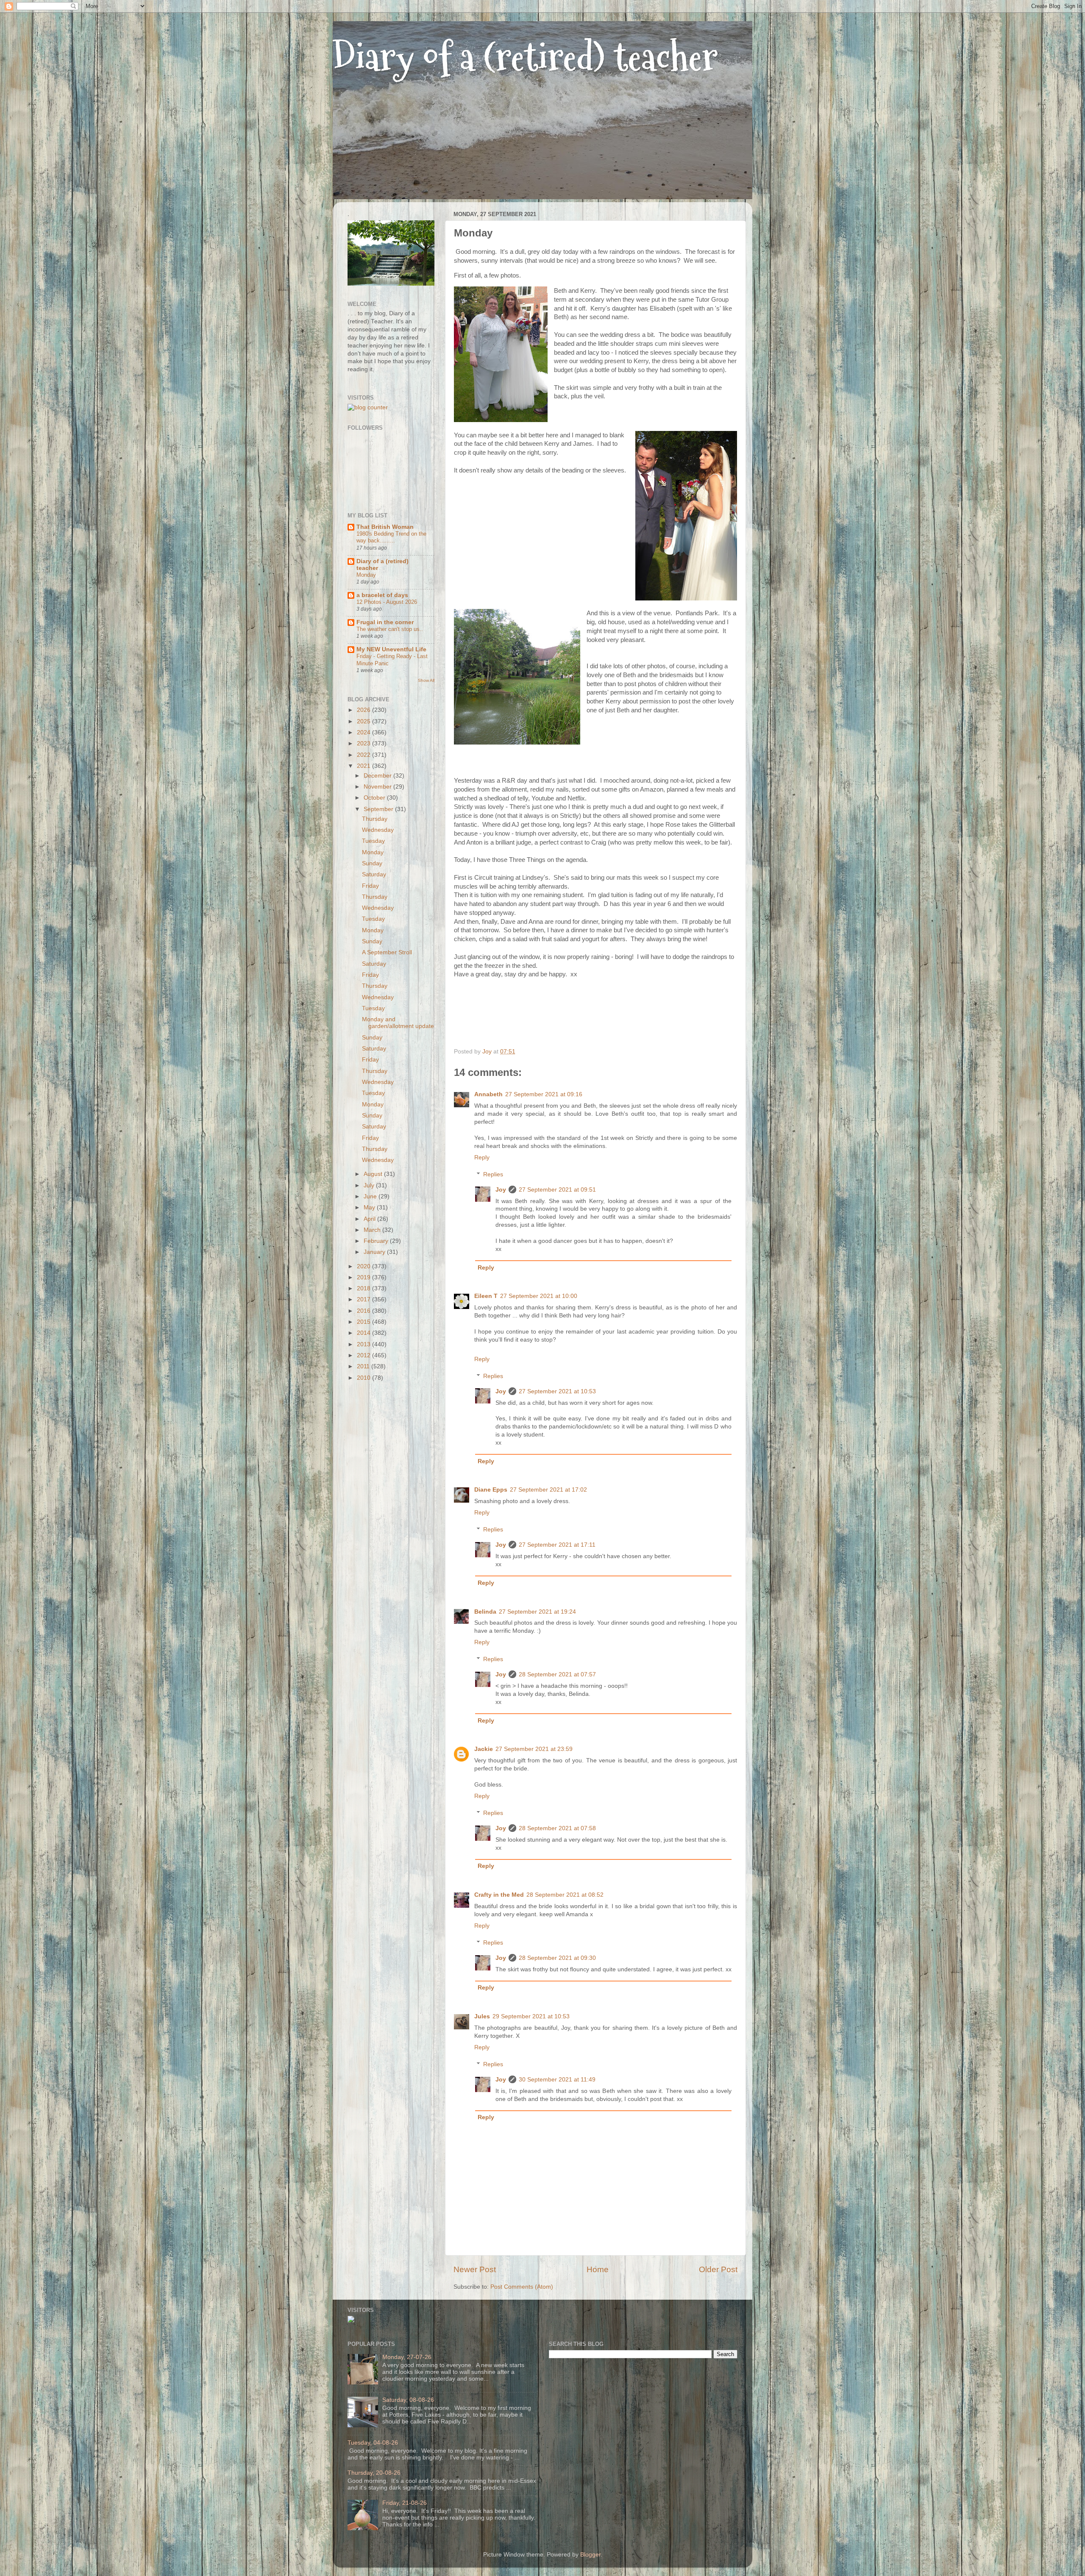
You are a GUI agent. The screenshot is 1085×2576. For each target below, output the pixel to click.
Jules (482, 2016)
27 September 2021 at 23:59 (534, 1749)
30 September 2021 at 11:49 (557, 2080)
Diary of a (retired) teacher (525, 57)
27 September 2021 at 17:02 (548, 1490)
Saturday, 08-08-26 (408, 2400)
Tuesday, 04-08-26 (373, 2443)
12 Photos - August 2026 (387, 602)
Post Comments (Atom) (522, 2287)
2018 (364, 1288)
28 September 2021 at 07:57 (557, 1674)
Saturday (374, 874)
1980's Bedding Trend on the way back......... (391, 537)
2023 (364, 743)
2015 (364, 1322)
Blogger (590, 2555)
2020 (364, 1266)
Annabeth (488, 1094)
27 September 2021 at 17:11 (557, 1545)
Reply (482, 1157)
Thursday (375, 819)
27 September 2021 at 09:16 (544, 1094)
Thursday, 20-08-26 (374, 2473)
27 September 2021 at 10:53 (557, 1391)
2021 (364, 766)
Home (598, 2269)
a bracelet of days (382, 595)
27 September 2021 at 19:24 (537, 1612)
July (370, 1185)
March (373, 1230)
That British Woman (385, 527)
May (370, 1207)
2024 (364, 732)
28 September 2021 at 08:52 (565, 1895)
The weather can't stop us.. (390, 629)
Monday (366, 575)
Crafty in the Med (499, 1895)
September (379, 809)
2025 (364, 721)
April (370, 1219)
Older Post (718, 2269)
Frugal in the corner (385, 622)
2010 (364, 1378)
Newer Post (475, 2269)
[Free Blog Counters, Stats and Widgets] (351, 2321)
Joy (501, 1190)
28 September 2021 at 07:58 (557, 1828)
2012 (364, 1355)
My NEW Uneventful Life (391, 649)
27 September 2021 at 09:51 (557, 1190)
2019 (364, 1277)
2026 (364, 710)
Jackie (484, 1749)
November (378, 787)
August (374, 1174)
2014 (364, 1333)
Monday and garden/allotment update (398, 1023)
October (375, 798)
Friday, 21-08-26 (405, 2503)
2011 (364, 1366)
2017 (364, 1299)
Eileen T (486, 1296)
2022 (364, 755)
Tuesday (373, 841)
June (371, 1196)
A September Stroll (387, 952)
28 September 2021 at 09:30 (557, 1958)
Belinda (485, 1612)
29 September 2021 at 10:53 (531, 2016)
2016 (364, 1311)
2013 (364, 1344)
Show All (426, 680)
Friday (370, 886)
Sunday (372, 863)
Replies (493, 1174)
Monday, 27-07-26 (407, 2357)
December (378, 776)
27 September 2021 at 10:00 (539, 1296)
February (377, 1241)
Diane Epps (491, 1490)
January (375, 1252)
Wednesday (378, 830)
